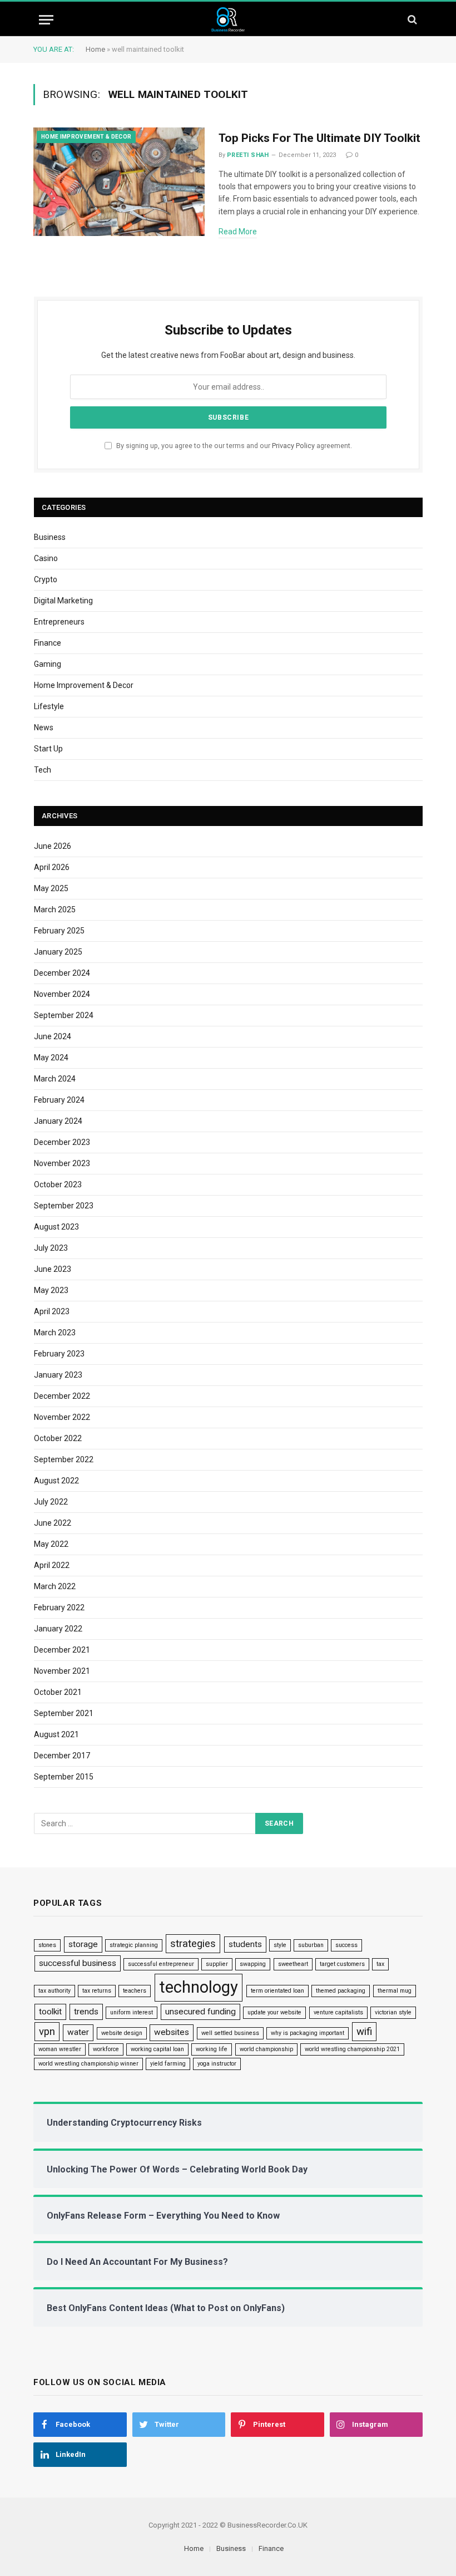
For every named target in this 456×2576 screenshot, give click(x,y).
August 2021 (56, 1734)
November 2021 (62, 1671)
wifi (364, 2032)
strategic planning (134, 1945)
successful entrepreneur (161, 1964)
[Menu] (46, 20)
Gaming (48, 664)
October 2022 (58, 1438)
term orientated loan (277, 1991)
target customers (342, 1964)
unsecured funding (200, 2012)
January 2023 (58, 1375)
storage (83, 1944)
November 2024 (62, 994)
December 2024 (62, 973)
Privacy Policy (293, 446)
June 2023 (53, 1269)
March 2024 (55, 1079)
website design (122, 2033)
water (78, 2032)
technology (199, 1987)
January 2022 (58, 1629)
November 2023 (62, 1163)
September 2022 (64, 1459)
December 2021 (62, 1650)
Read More (238, 232)
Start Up (48, 749)
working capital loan (157, 2049)
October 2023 (58, 1184)
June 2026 (53, 846)
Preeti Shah (248, 155)
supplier (217, 1964)
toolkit (50, 2012)
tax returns (97, 1991)
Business (50, 537)
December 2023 (62, 1142)
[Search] (411, 20)
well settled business (230, 2033)
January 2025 (58, 952)
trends (86, 2012)
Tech (43, 770)
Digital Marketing (63, 601)
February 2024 (59, 1100)
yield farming (168, 2064)
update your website (274, 2012)
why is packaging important (308, 2033)
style (280, 1945)
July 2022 (51, 1502)
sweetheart (293, 1964)
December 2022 (62, 1396)
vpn (47, 2032)
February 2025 (59, 931)
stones (47, 1945)
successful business (78, 1963)
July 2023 (51, 1248)
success (346, 1945)
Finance (48, 643)
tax (380, 1964)
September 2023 (64, 1206)
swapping (253, 1964)
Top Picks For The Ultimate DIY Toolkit (319, 138)
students (245, 1944)
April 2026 (52, 867)
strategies (193, 1944)
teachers (135, 1991)
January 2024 (58, 1121)
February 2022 (59, 1607)
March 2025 (55, 910)
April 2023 (52, 1311)
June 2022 (53, 1523)
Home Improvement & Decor (86, 137)
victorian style (393, 2012)
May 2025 (51, 888)
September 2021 (64, 1713)
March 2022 (55, 1586)
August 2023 (56, 1227)
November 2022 (62, 1417)
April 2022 (52, 1565)
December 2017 (62, 1756)
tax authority (54, 1991)
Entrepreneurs (59, 622)
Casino (46, 558)
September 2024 (64, 1015)
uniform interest (132, 2012)
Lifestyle (49, 706)
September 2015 (64, 1777)
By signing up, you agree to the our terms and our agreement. (233, 446)
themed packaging (341, 1991)
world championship (266, 2049)
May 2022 (51, 1544)
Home (95, 49)
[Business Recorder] (228, 20)
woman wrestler (60, 2049)
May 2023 (51, 1290)
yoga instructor (217, 2064)
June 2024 (53, 1036)
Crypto (46, 579)
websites (172, 2032)
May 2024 (51, 1058)
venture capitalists (338, 2012)
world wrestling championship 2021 (352, 2049)
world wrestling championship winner (88, 2064)
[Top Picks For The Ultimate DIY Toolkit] (119, 182)
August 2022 (56, 1481)
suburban (311, 1945)
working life (212, 2049)
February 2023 (59, 1354)
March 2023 (55, 1333)
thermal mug (395, 1991)
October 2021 (58, 1692)
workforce (106, 2049)
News (44, 727)
